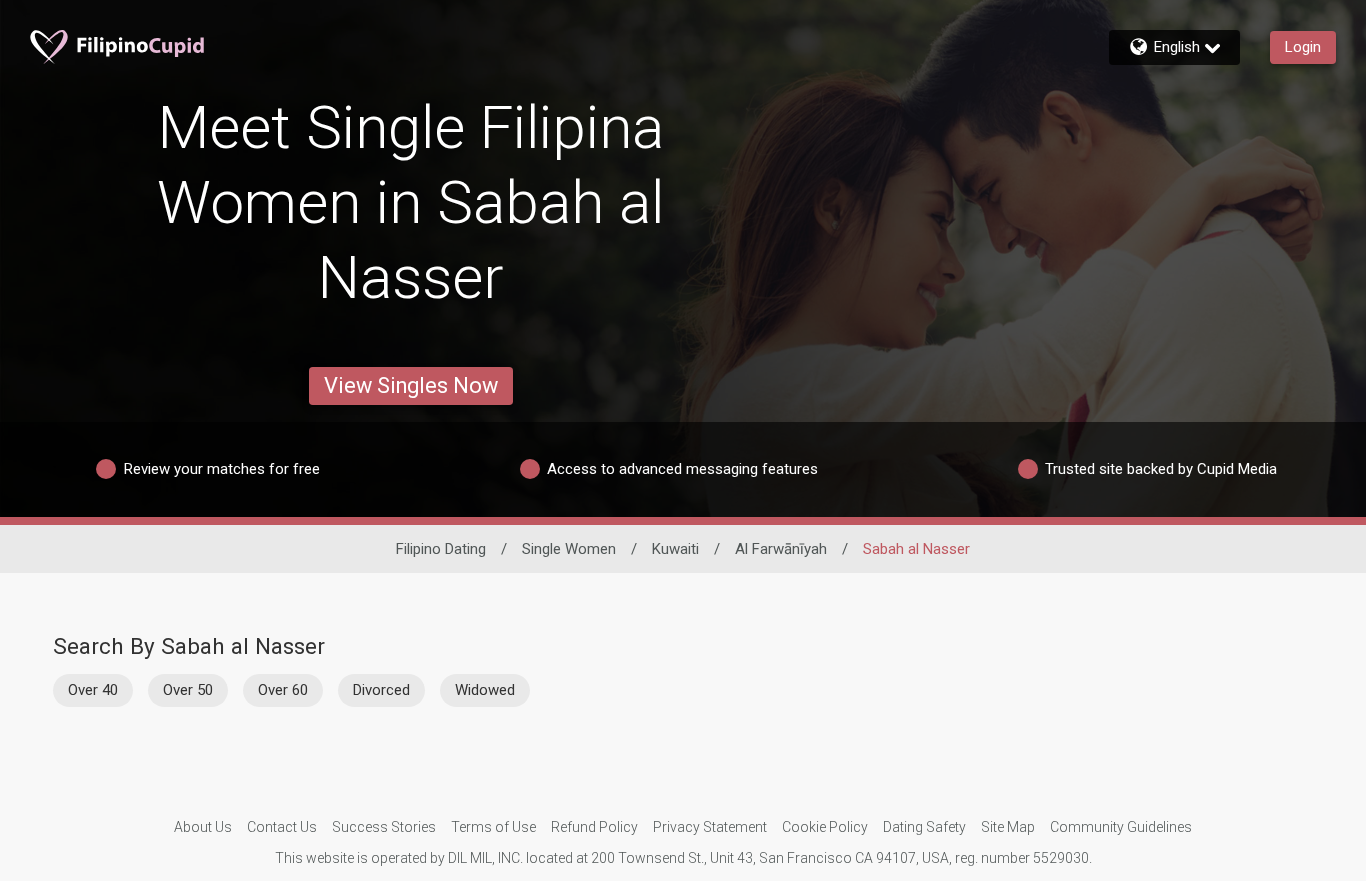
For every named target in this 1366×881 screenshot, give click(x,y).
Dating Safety (924, 827)
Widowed (485, 690)
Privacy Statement (710, 827)
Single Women (569, 549)
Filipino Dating (441, 549)
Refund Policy (594, 827)
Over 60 (283, 690)
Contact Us (282, 827)
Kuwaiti (675, 549)
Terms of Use (493, 827)
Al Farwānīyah (781, 549)
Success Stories (384, 827)
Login (1303, 47)
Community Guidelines (1121, 827)
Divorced (381, 690)
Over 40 (93, 690)
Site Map (1008, 827)
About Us (203, 827)
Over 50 (188, 690)
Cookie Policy (825, 827)
